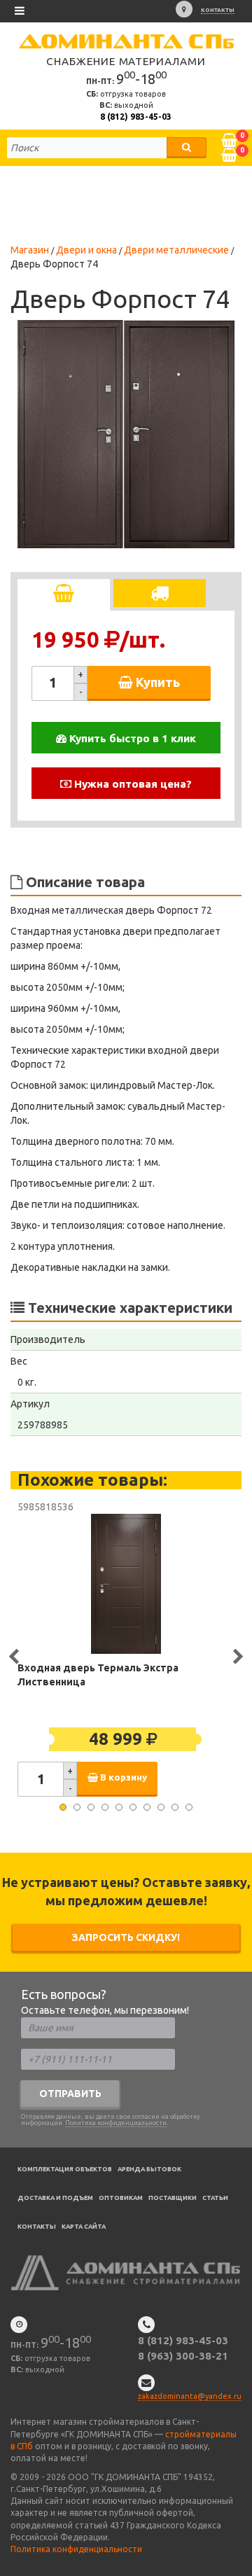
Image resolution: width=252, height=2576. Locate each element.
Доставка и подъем (55, 2198)
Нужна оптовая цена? (132, 784)
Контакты (218, 10)
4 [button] (105, 1807)
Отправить (70, 2094)
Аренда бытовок (149, 2169)
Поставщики (173, 2198)
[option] (126, 434)
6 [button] (133, 1807)
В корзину (122, 1777)
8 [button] (161, 1807)
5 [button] (119, 1807)
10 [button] (189, 1807)
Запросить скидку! (126, 1937)
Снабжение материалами (126, 61)
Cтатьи (215, 2198)
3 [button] (91, 1807)
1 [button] (63, 1807)
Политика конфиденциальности (116, 2123)
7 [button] (147, 1807)
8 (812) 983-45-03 (136, 117)
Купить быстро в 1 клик (131, 738)
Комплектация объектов (65, 2169)
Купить (156, 682)
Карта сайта (84, 2227)
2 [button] (77, 1807)
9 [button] (175, 1807)
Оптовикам (121, 2198)
